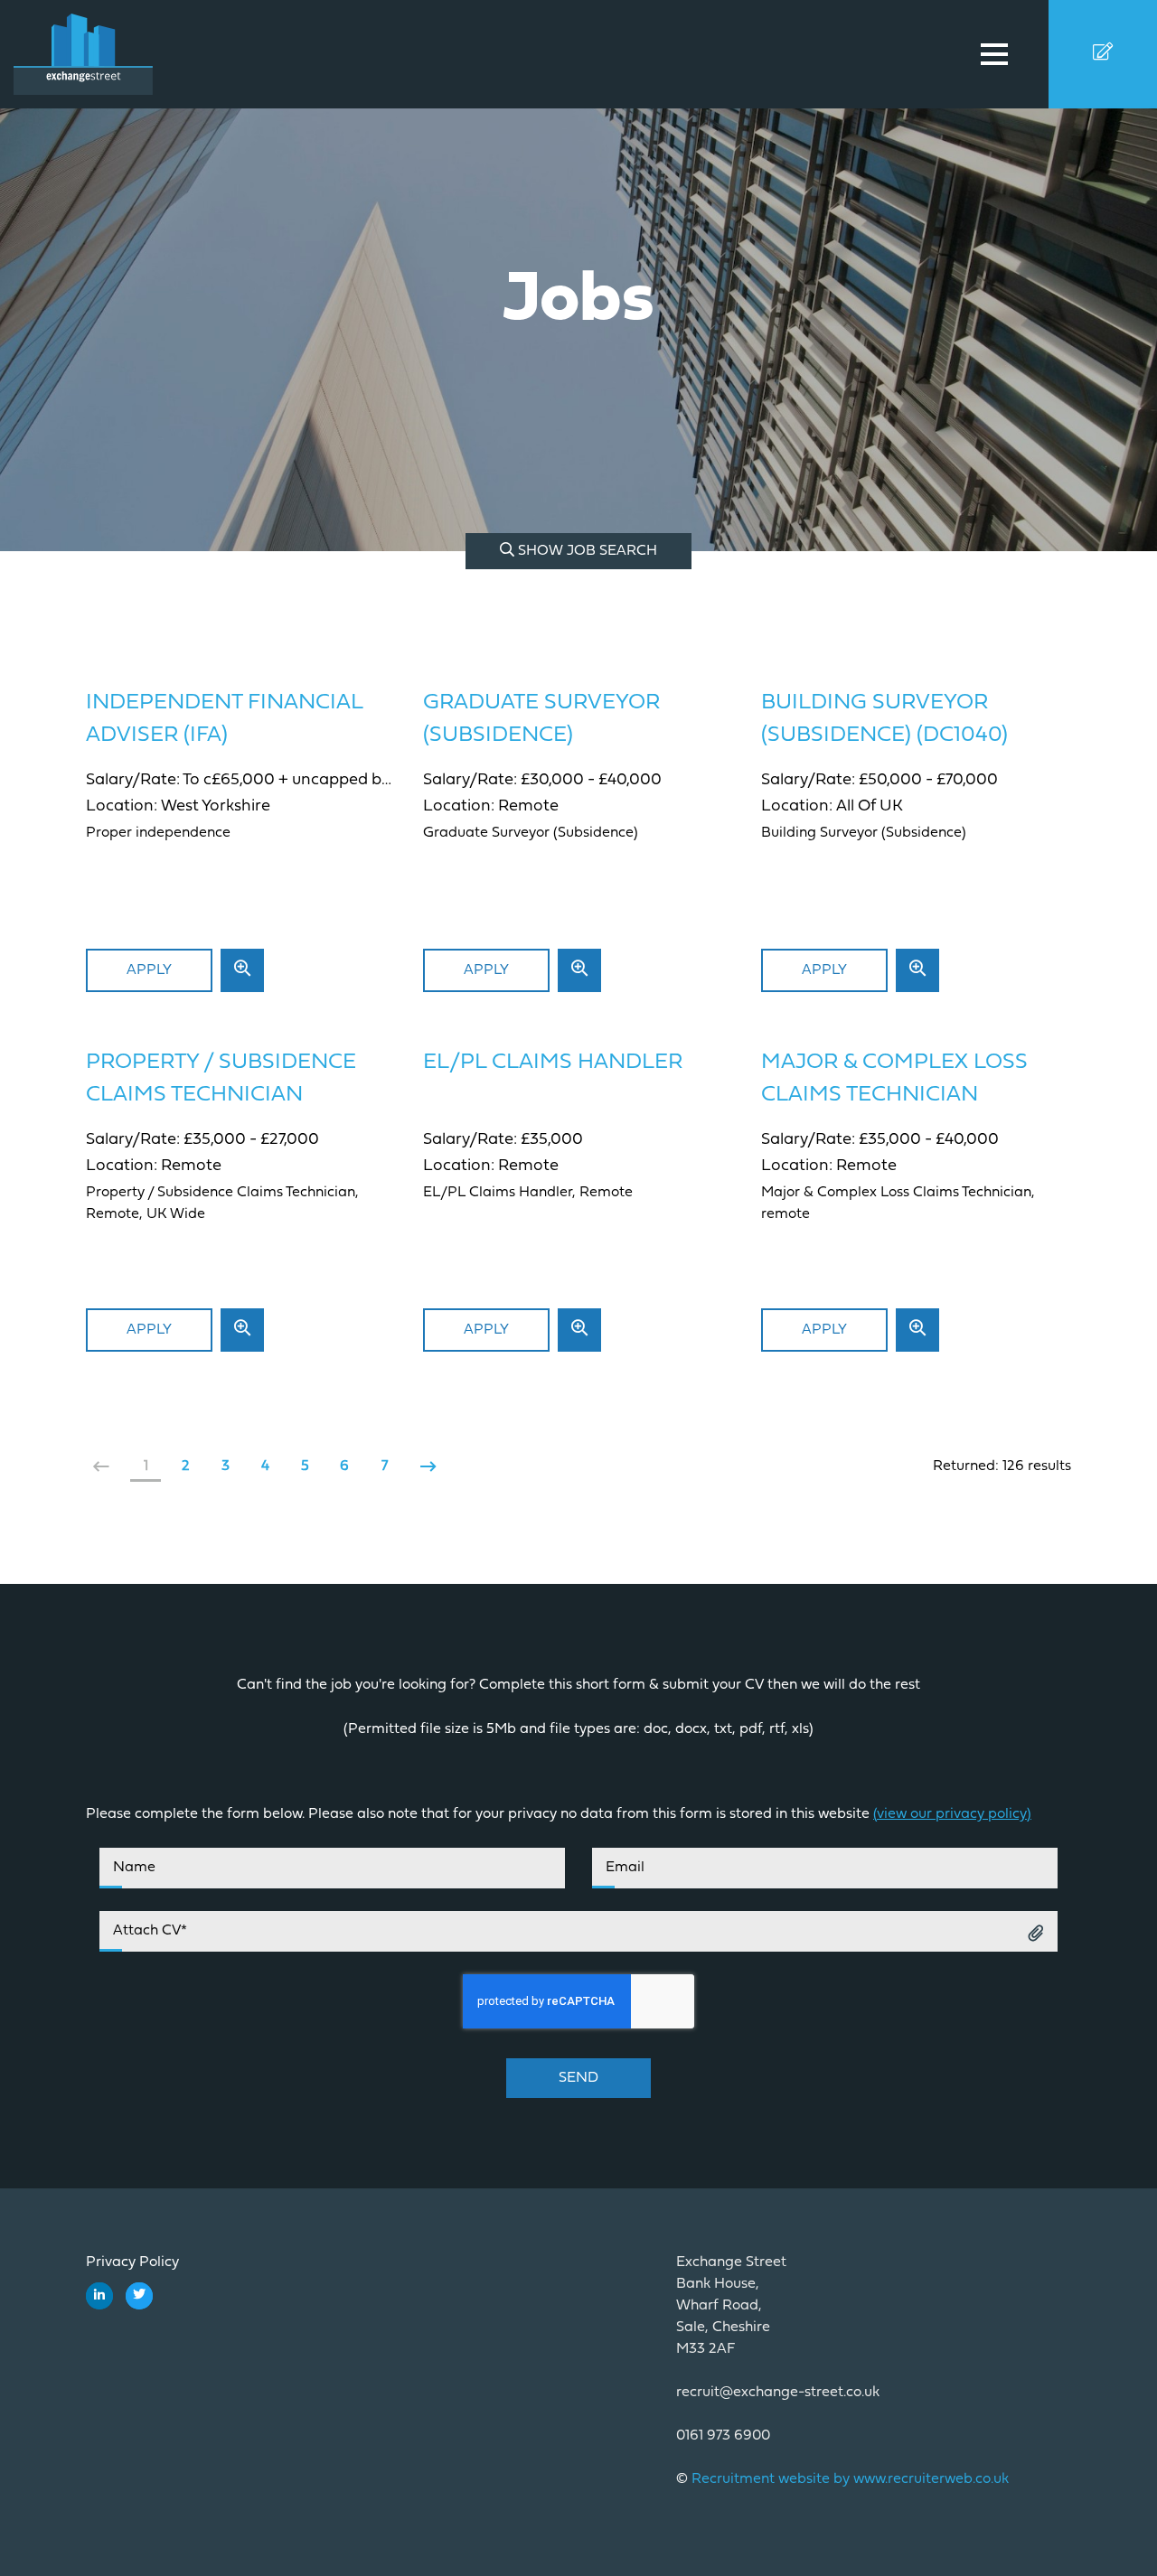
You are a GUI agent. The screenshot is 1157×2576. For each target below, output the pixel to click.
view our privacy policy (952, 1814)
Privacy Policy (132, 2262)
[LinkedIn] (99, 2296)
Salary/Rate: (134, 781)
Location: (123, 807)
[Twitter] (139, 2296)
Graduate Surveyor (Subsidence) (541, 719)
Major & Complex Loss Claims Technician (894, 1079)
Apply (149, 970)
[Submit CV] (1103, 54)
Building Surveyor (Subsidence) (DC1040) (884, 719)
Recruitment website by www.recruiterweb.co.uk (850, 2479)
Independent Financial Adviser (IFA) (224, 719)
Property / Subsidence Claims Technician (221, 1079)
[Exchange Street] (104, 54)
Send (578, 2078)
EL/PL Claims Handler (553, 1063)
